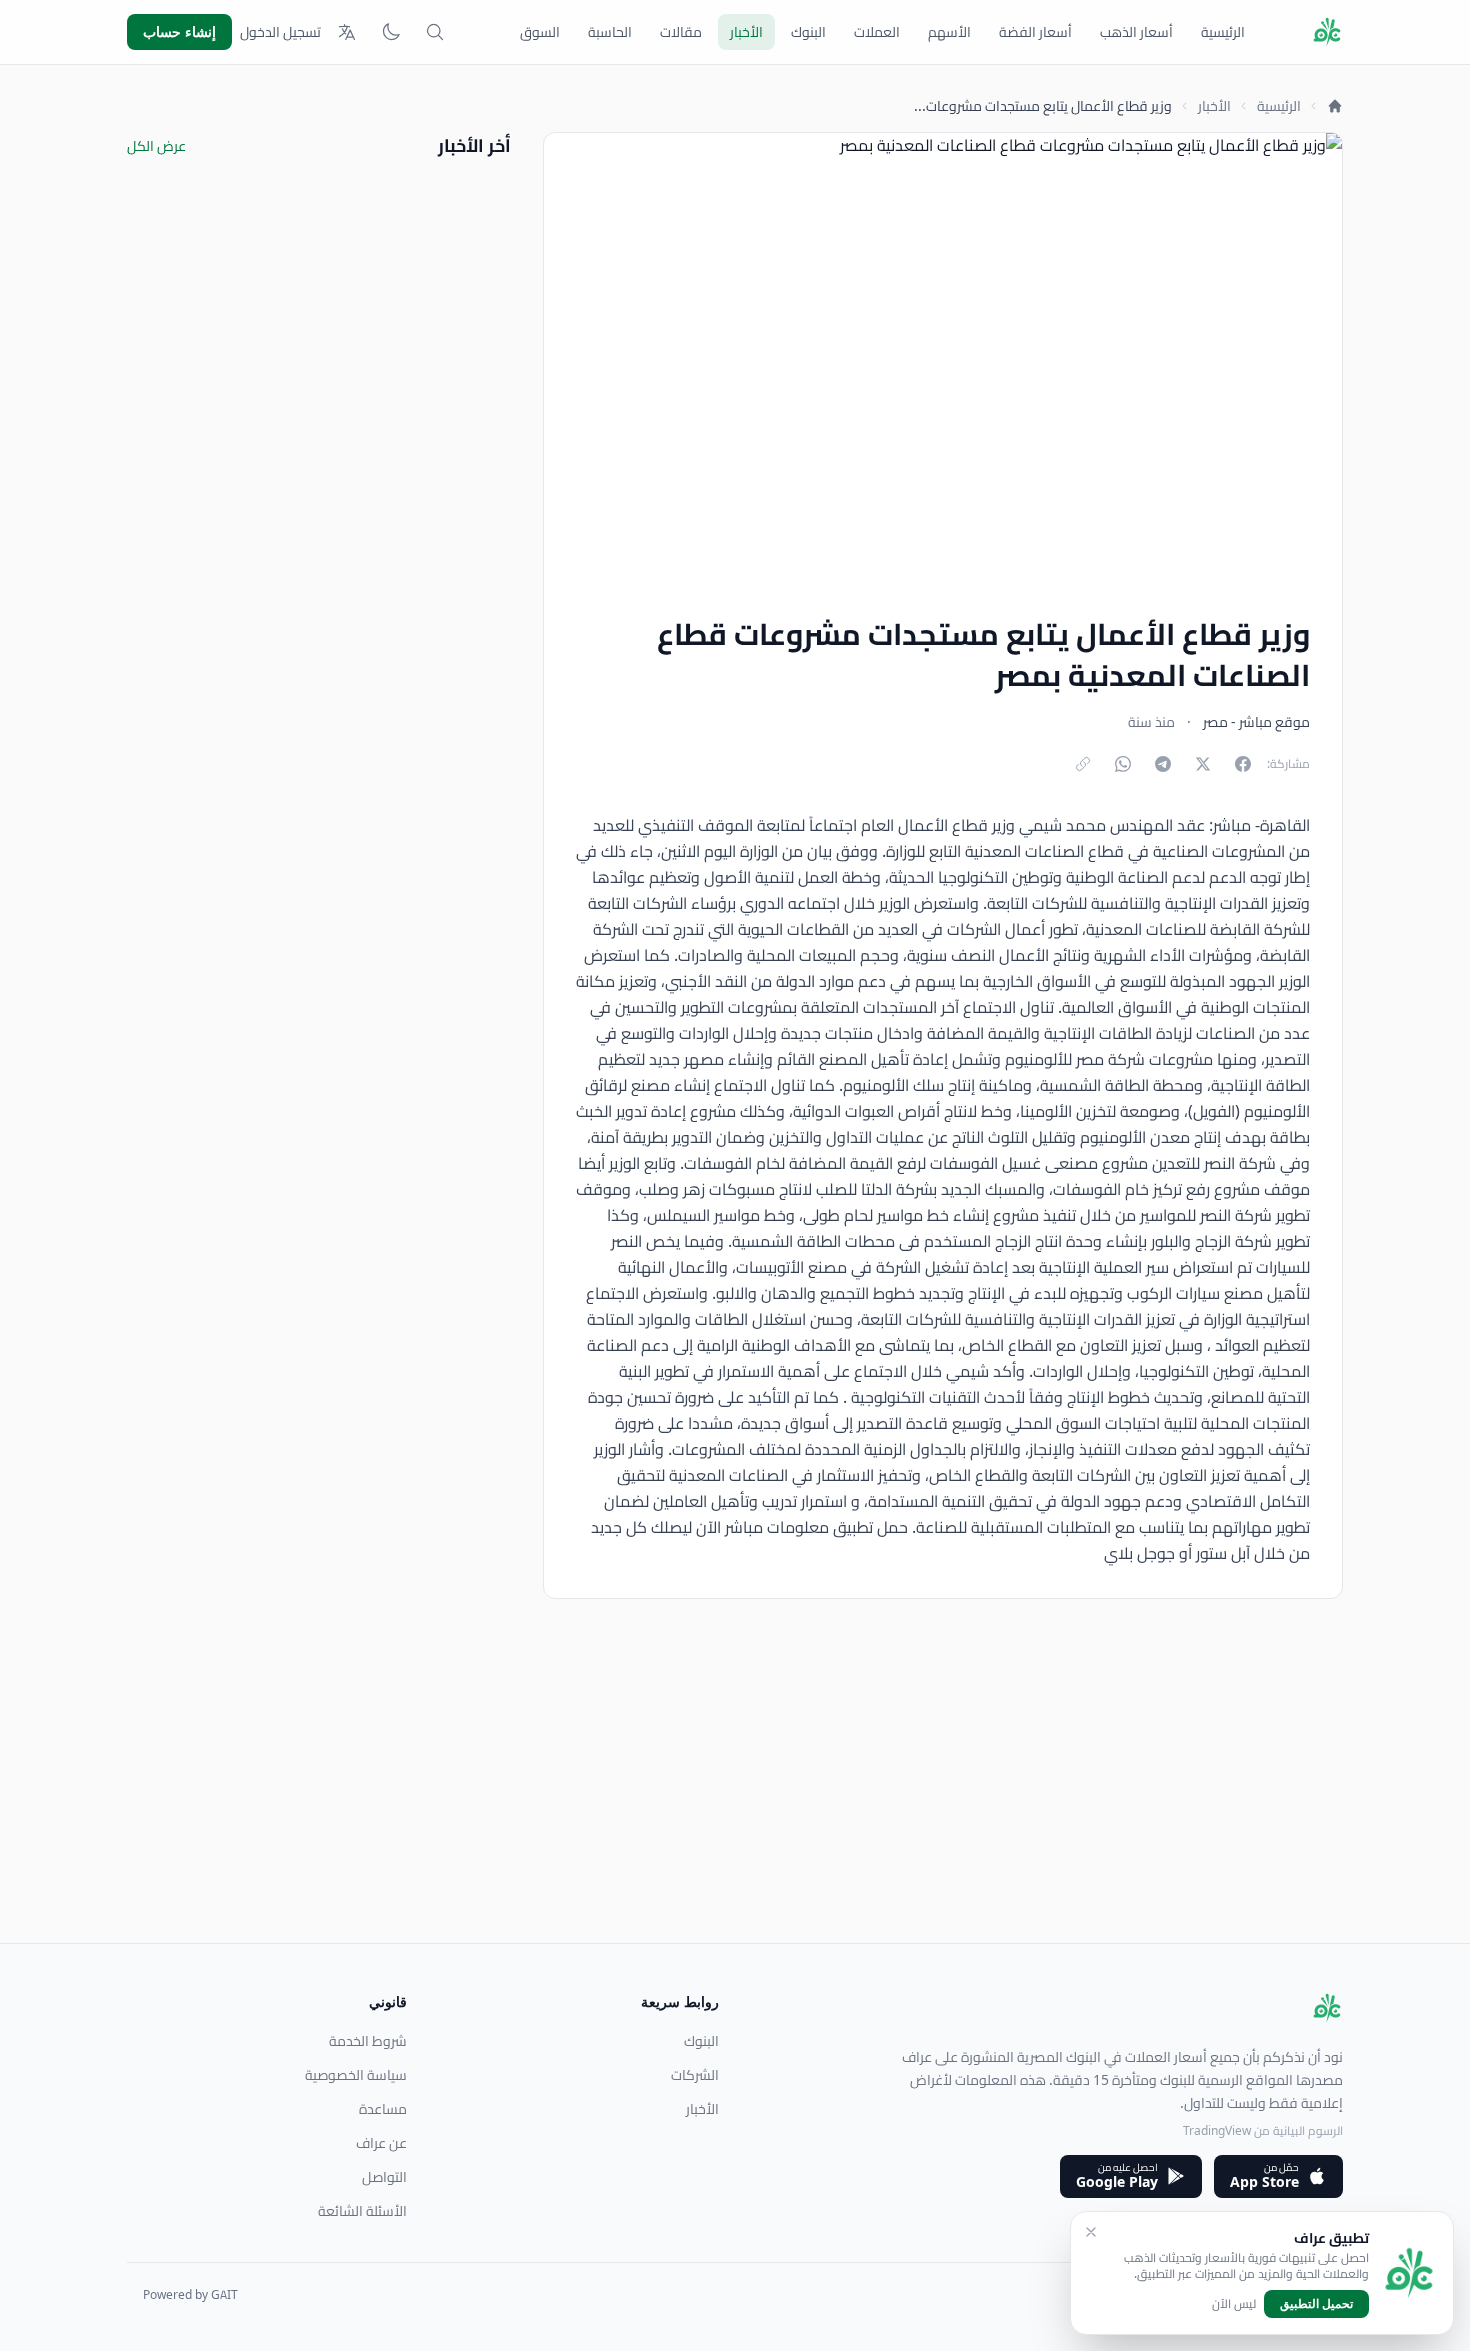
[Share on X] (1203, 764)
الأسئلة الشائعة (362, 2211)
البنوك (808, 32)
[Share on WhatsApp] (1123, 764)
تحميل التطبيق (1316, 2303)
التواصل (384, 2177)
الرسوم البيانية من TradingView (1263, 2130)
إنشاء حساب (179, 31)
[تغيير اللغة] (347, 32)
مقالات (681, 32)
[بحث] (435, 32)
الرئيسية (1223, 32)
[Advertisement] (743, 1803)
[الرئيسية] (1335, 106)
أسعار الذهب (1136, 32)
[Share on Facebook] (1243, 764)
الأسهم (949, 32)
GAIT (224, 2294)
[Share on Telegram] (1163, 764)
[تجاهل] (1091, 2232)
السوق (540, 32)
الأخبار (746, 32)
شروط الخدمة (368, 2041)
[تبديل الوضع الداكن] (391, 32)
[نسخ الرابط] (1083, 764)
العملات (877, 32)
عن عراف (381, 2143)
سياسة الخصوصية (356, 2075)
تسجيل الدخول (280, 32)
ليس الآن (1234, 2304)
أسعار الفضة (1035, 32)
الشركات (695, 2075)
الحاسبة (610, 32)
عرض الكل (156, 146)
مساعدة (383, 2109)
